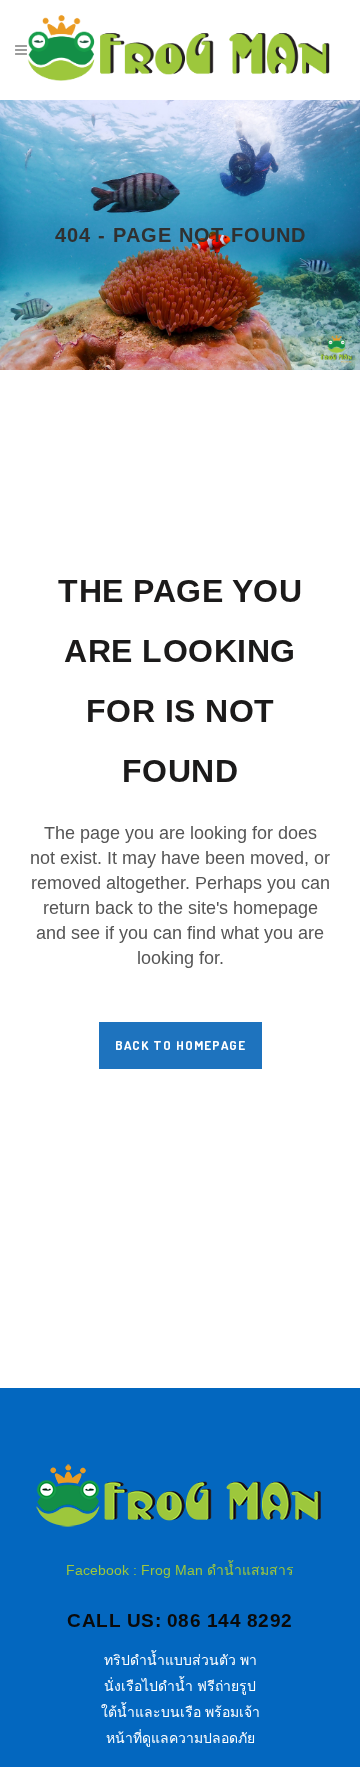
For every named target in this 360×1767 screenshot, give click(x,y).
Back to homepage (180, 1045)
